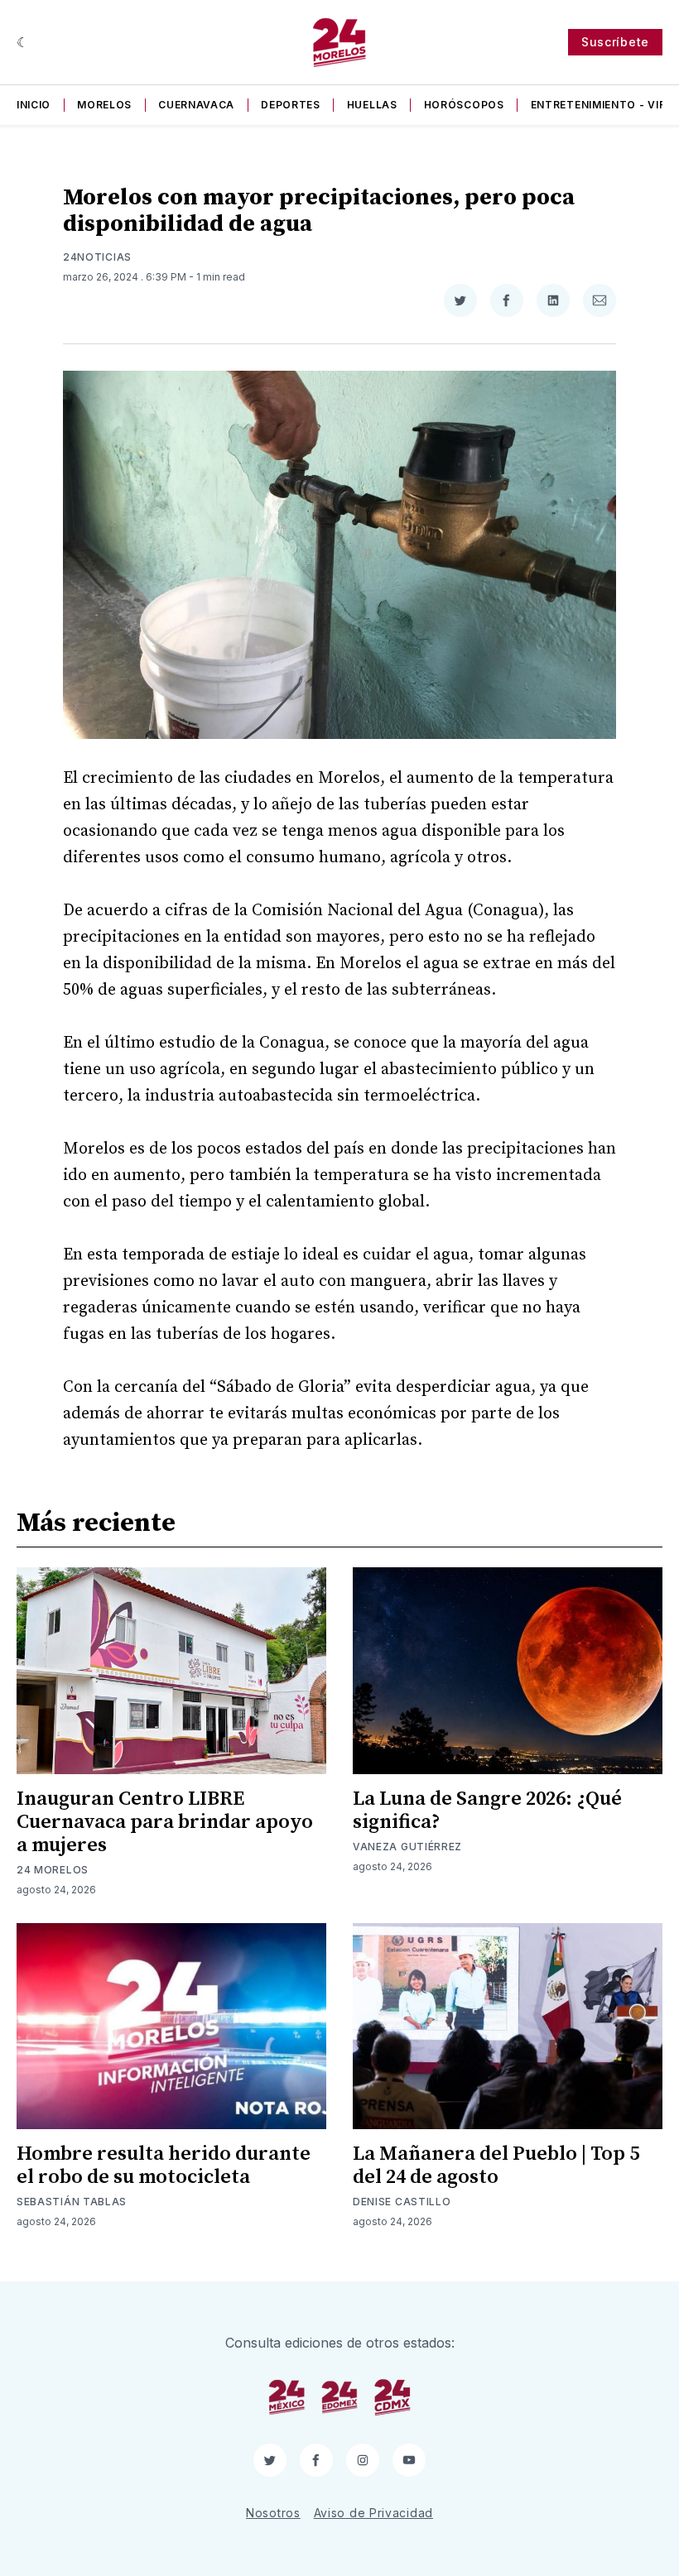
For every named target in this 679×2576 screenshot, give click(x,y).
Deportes (291, 105)
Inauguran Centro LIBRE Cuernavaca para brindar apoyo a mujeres (165, 1822)
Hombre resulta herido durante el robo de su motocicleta (164, 2166)
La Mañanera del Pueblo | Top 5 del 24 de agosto (496, 2166)
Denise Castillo (402, 2202)
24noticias (97, 257)
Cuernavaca (196, 105)
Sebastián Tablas (72, 2202)
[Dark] (23, 42)
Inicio (34, 105)
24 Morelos (53, 1870)
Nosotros (273, 2513)
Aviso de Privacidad (373, 2513)
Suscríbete (615, 42)
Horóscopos (464, 105)
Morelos (104, 105)
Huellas (372, 105)
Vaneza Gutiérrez (407, 1847)
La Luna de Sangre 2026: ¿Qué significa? (487, 1811)
